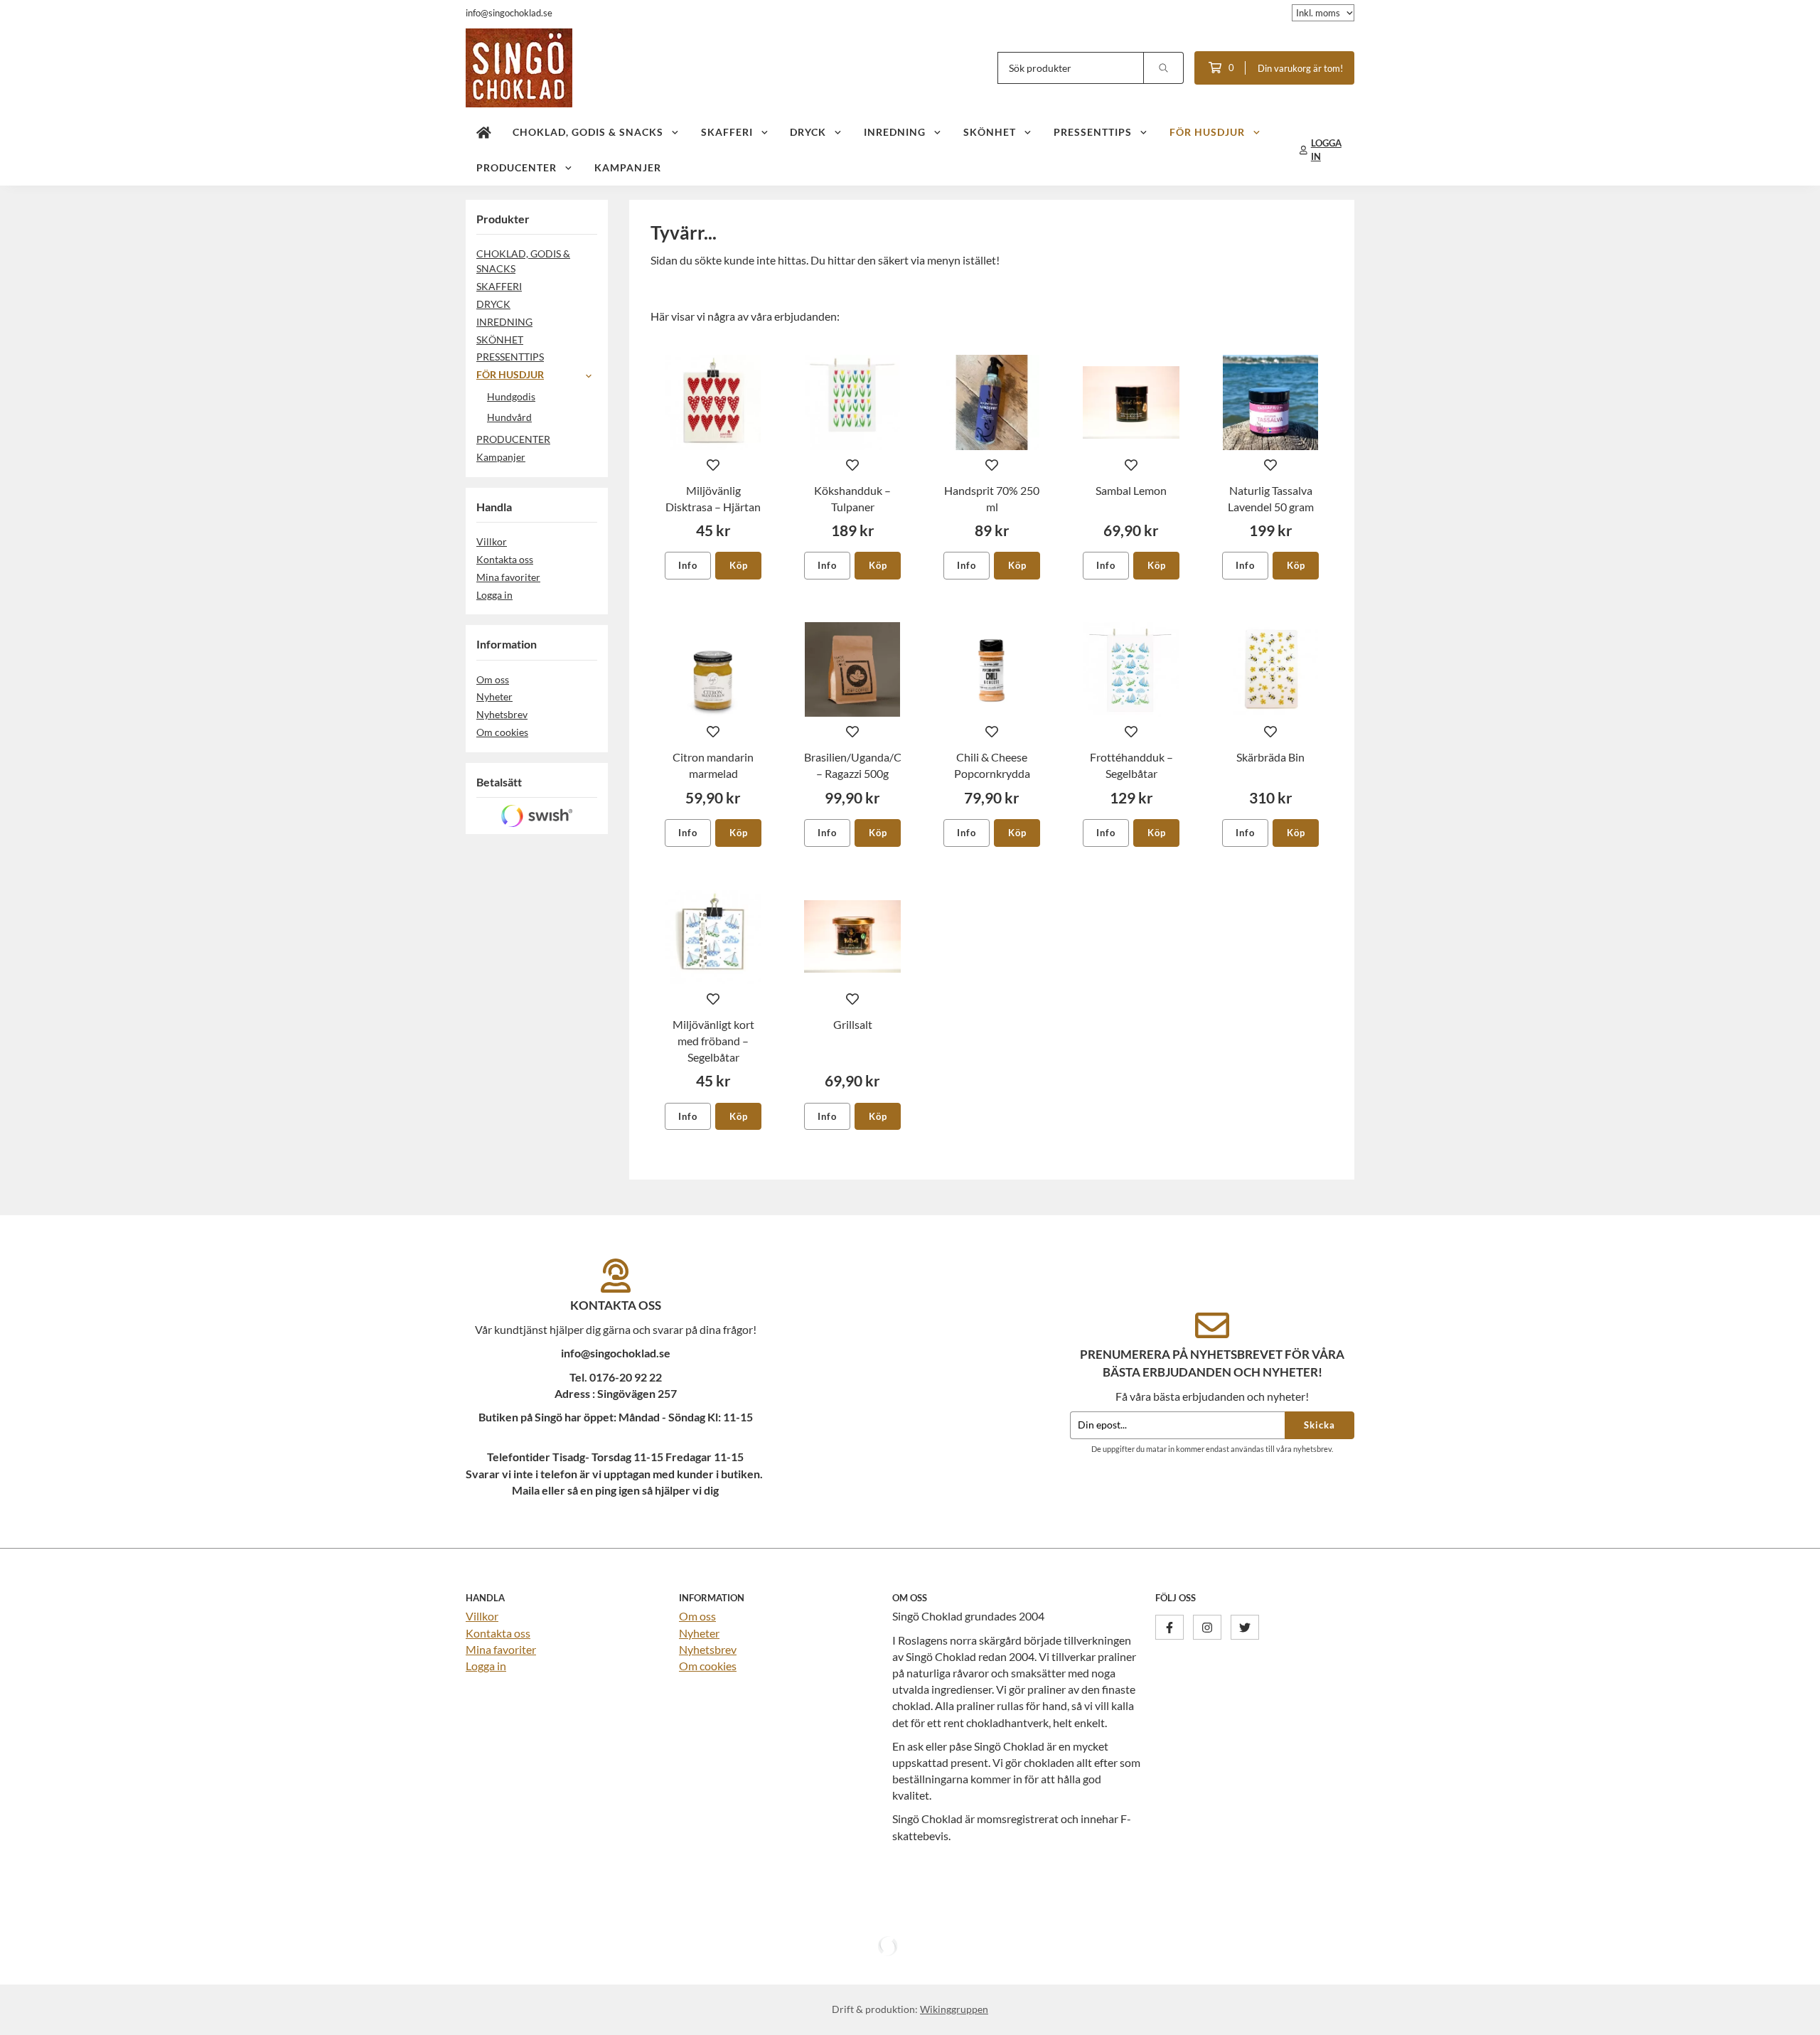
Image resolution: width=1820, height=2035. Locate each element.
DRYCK (808, 132)
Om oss (493, 679)
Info (688, 565)
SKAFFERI (727, 132)
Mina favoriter (508, 577)
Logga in (494, 595)
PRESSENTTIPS (1093, 132)
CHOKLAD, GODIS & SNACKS (588, 132)
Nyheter (494, 696)
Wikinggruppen (954, 2009)
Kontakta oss (505, 559)
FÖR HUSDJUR (1207, 132)
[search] (1164, 68)
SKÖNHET (990, 132)
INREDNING (895, 132)
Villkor (492, 541)
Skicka (1319, 1425)
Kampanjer (628, 167)
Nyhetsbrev (502, 714)
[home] (484, 132)
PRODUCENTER (516, 167)
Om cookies (502, 732)
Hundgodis (511, 396)
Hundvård (509, 417)
